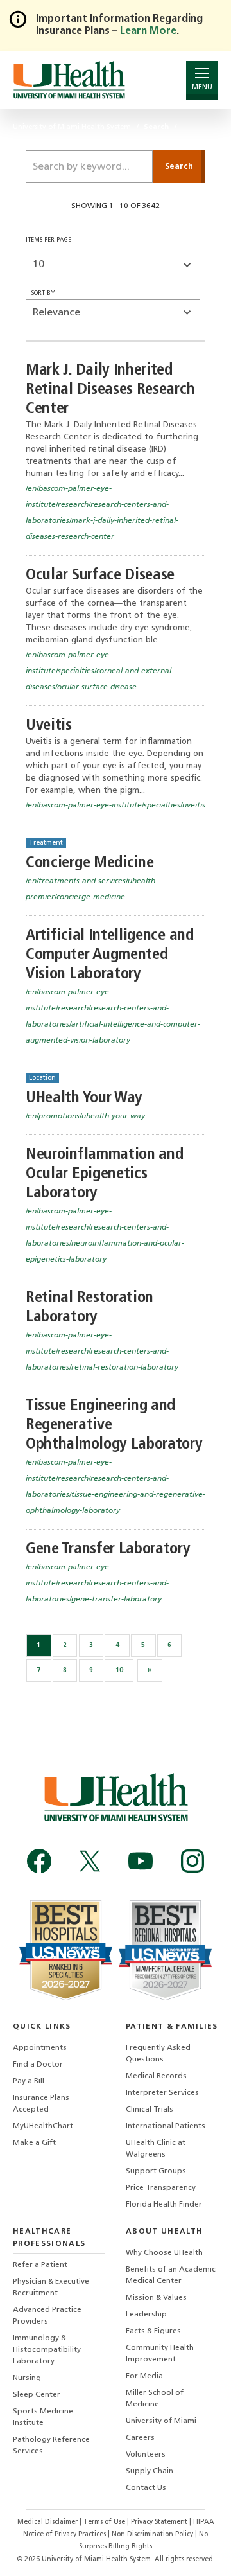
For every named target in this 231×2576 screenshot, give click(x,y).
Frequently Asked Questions (158, 2054)
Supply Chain (150, 2471)
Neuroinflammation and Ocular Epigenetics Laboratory (104, 1174)
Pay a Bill (29, 2081)
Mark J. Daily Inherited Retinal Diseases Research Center (110, 390)
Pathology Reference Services (51, 2446)
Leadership (146, 2315)
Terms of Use (105, 2522)
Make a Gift (34, 2143)
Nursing (27, 2378)
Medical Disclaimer (48, 2522)
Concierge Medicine (90, 863)
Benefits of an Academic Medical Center (171, 2275)
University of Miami (161, 2421)
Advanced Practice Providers (47, 2316)
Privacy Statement (160, 2522)
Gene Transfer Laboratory (108, 1549)
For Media (144, 2376)
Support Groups (156, 2171)
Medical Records (156, 2076)
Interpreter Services (162, 2093)
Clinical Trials (150, 2110)
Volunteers (146, 2455)
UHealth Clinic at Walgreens (156, 2149)
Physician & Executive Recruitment (51, 2288)
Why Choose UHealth (164, 2253)
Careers (140, 2438)
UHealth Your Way (84, 1098)
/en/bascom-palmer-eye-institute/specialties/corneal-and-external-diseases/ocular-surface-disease (100, 671)
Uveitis (49, 726)
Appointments (40, 2048)
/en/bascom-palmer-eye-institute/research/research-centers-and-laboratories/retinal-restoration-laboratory (102, 1352)
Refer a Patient (40, 2265)
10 (119, 1671)
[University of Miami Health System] (69, 80)
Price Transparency (161, 2188)
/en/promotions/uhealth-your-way (85, 1116)
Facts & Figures (153, 2331)
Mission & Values (156, 2298)
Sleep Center (37, 2395)
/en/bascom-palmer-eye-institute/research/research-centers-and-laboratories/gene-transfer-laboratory (97, 1584)
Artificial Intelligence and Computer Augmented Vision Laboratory (110, 955)
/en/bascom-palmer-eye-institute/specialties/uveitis (116, 806)
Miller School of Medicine (155, 2399)
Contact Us (146, 2488)
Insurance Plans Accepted (41, 2104)
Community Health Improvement (160, 2354)
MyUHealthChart (43, 2126)
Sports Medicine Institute (43, 2417)
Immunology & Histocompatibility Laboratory (47, 2350)
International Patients (166, 2126)
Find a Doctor (38, 2065)
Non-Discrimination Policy (152, 2535)
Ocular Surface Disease (100, 575)
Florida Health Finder (164, 2205)
